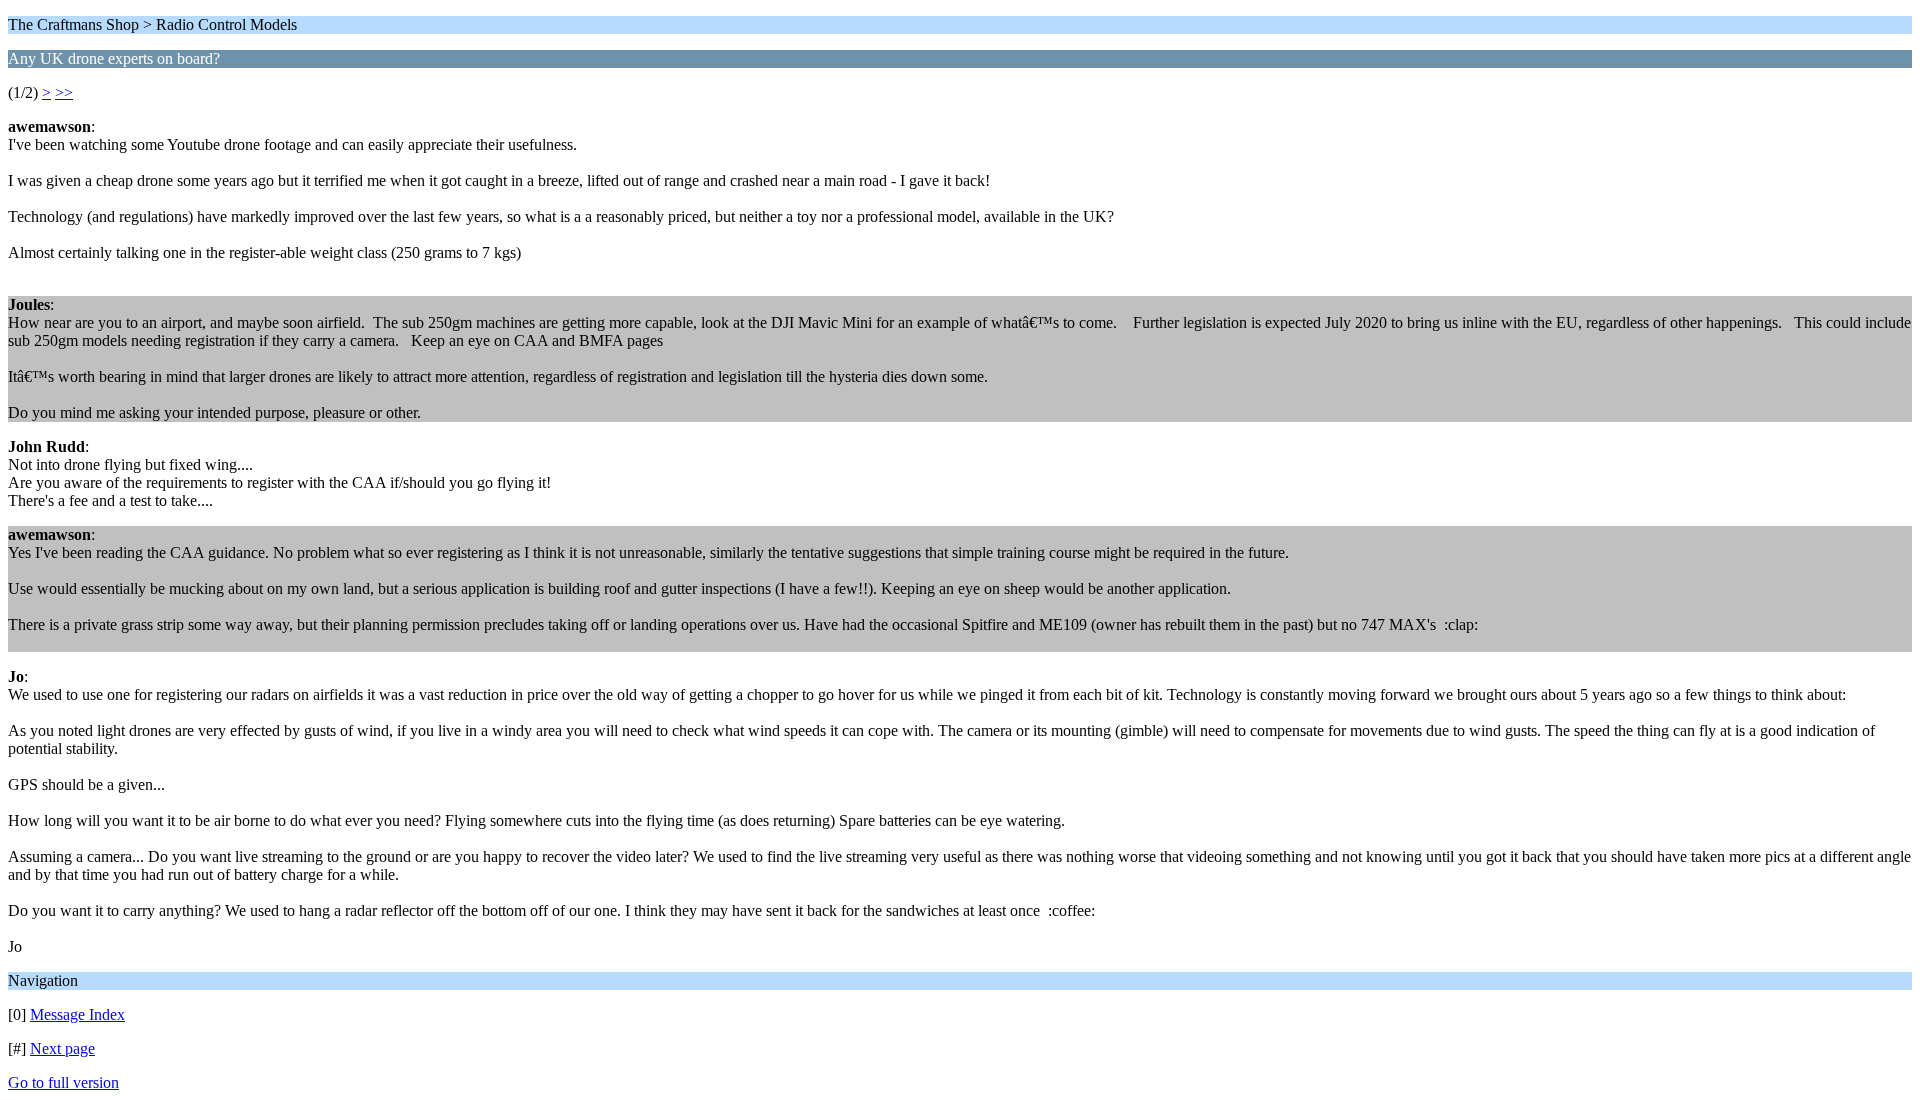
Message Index (77, 1014)
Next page (62, 1048)
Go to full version (63, 1082)
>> (64, 92)
